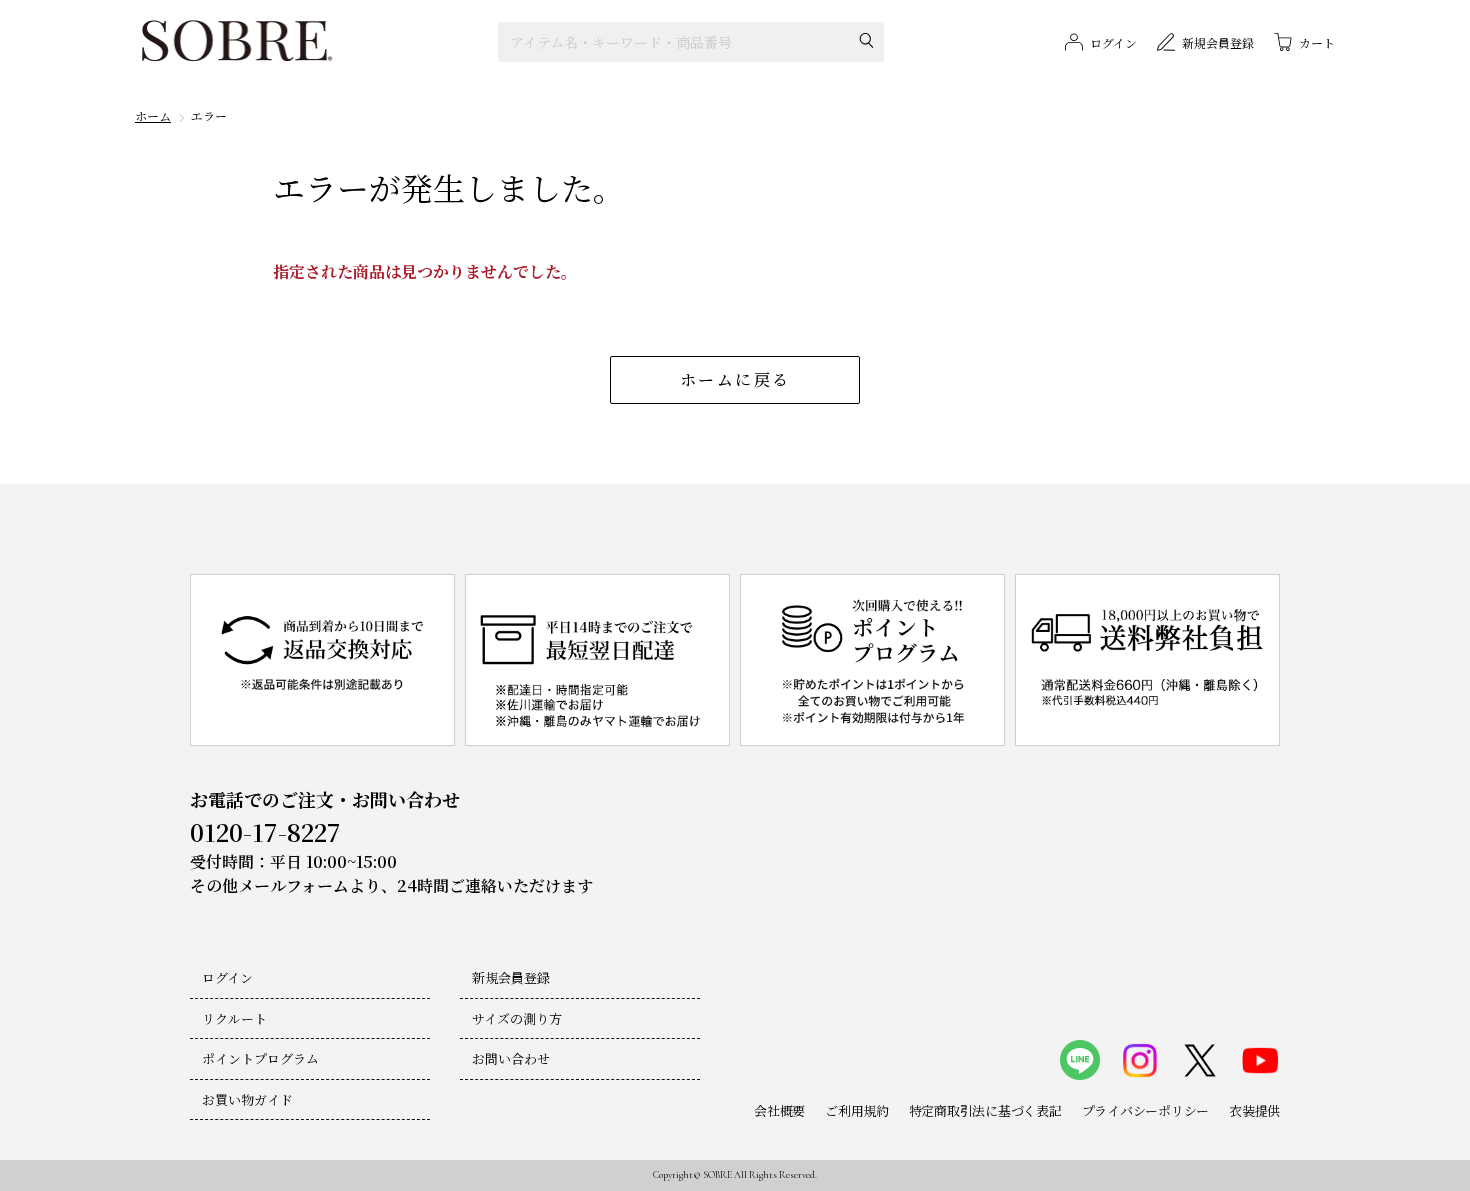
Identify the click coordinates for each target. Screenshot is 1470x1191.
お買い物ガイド (247, 1099)
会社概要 (779, 1110)
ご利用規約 (857, 1110)
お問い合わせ (511, 1058)
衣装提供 (1254, 1110)
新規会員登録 (511, 977)
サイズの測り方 (517, 1018)
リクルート (234, 1018)
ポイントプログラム (260, 1058)
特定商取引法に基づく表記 (985, 1110)
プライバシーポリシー (1145, 1110)
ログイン (227, 977)
